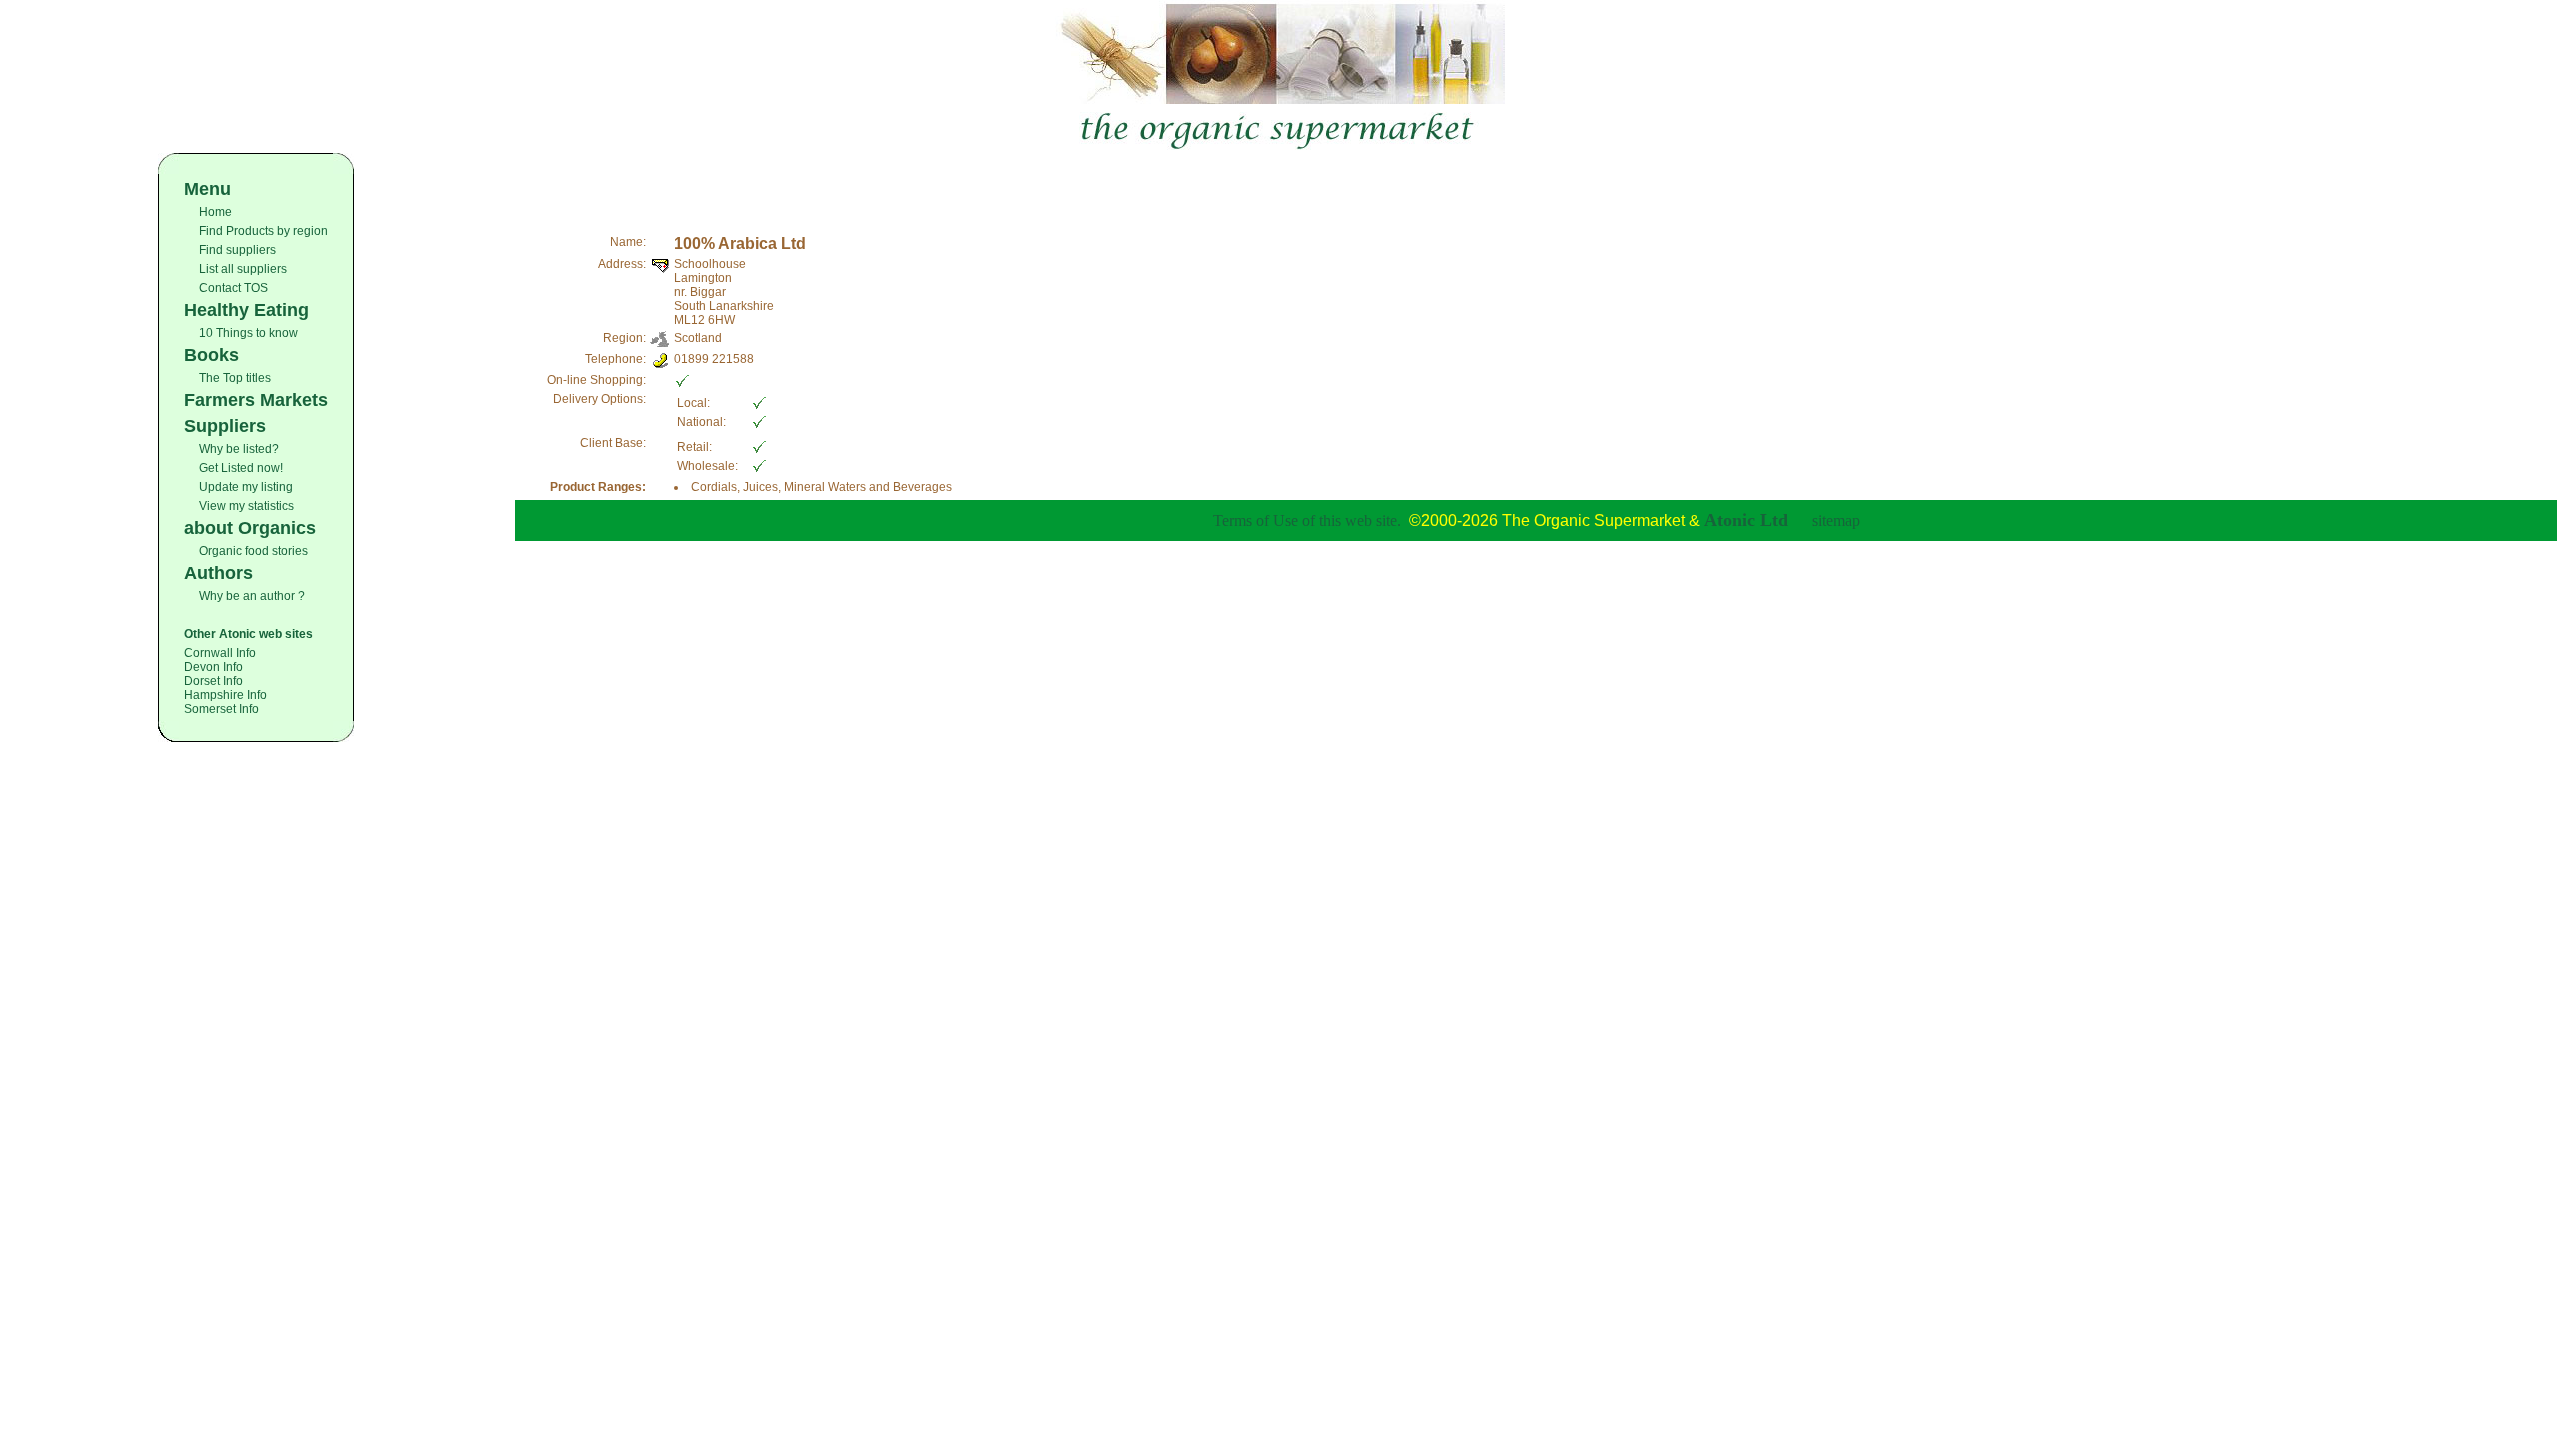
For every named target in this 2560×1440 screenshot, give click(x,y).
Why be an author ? (252, 596)
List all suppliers (243, 269)
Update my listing (246, 487)
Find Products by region (263, 231)
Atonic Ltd (1746, 520)
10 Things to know (248, 333)
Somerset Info (221, 709)
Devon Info (213, 667)
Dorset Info (213, 681)
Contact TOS (233, 288)
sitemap (1836, 520)
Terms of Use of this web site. (1307, 520)
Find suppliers (237, 250)
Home (215, 212)
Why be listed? (239, 449)
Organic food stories (253, 551)
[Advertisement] (1536, 183)
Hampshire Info (225, 695)
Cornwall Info (220, 653)
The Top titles (235, 378)
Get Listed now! (241, 468)
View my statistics (246, 506)
